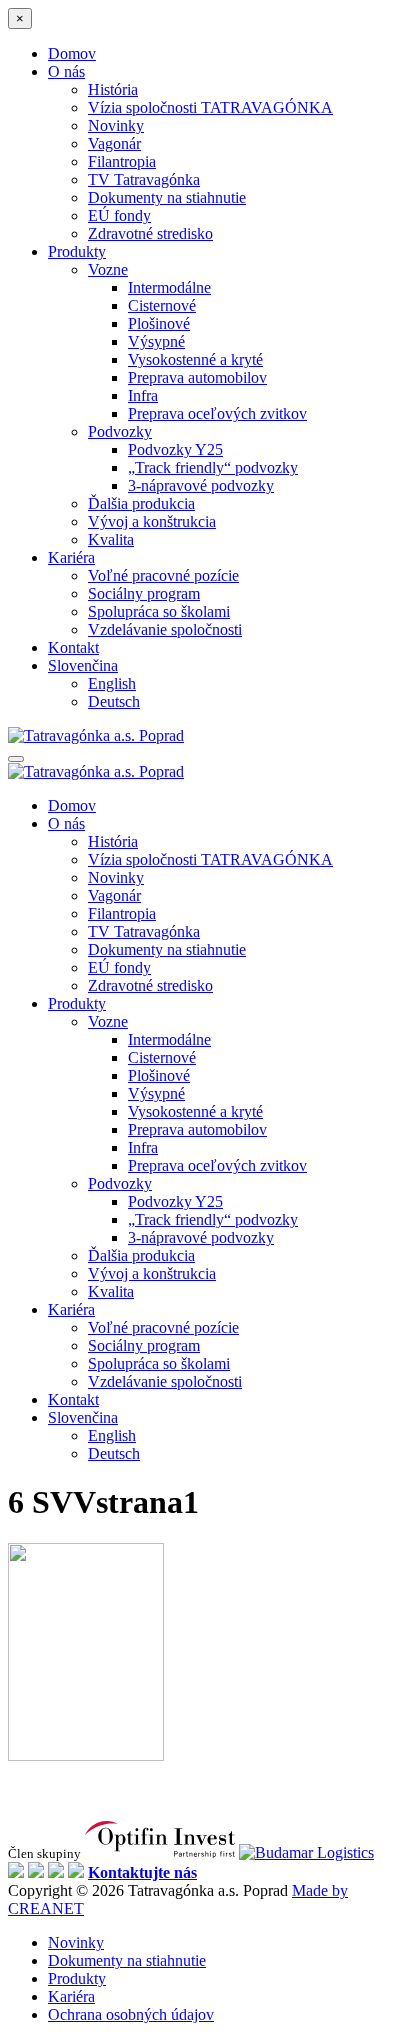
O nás (66, 71)
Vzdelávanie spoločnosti (165, 629)
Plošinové (159, 323)
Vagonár (114, 143)
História (113, 89)
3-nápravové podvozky (201, 485)
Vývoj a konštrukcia (152, 521)
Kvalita (111, 539)
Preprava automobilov (197, 377)
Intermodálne (169, 287)
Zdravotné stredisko (150, 233)
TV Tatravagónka (144, 179)
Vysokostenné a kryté (195, 359)
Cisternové (162, 305)
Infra (143, 395)
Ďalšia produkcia (141, 503)
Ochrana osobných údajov (131, 2014)
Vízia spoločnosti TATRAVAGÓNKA (210, 107)
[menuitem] (83, 665)
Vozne (108, 269)
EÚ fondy (119, 215)
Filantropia (122, 161)
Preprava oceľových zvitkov (217, 413)
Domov (72, 53)
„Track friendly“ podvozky (213, 467)
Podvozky (120, 431)
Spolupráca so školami (159, 611)
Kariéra (71, 557)
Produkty (77, 251)
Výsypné (156, 341)
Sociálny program (144, 593)
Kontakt (73, 647)
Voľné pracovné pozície (163, 575)
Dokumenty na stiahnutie (167, 197)
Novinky (116, 125)
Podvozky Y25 (175, 449)
